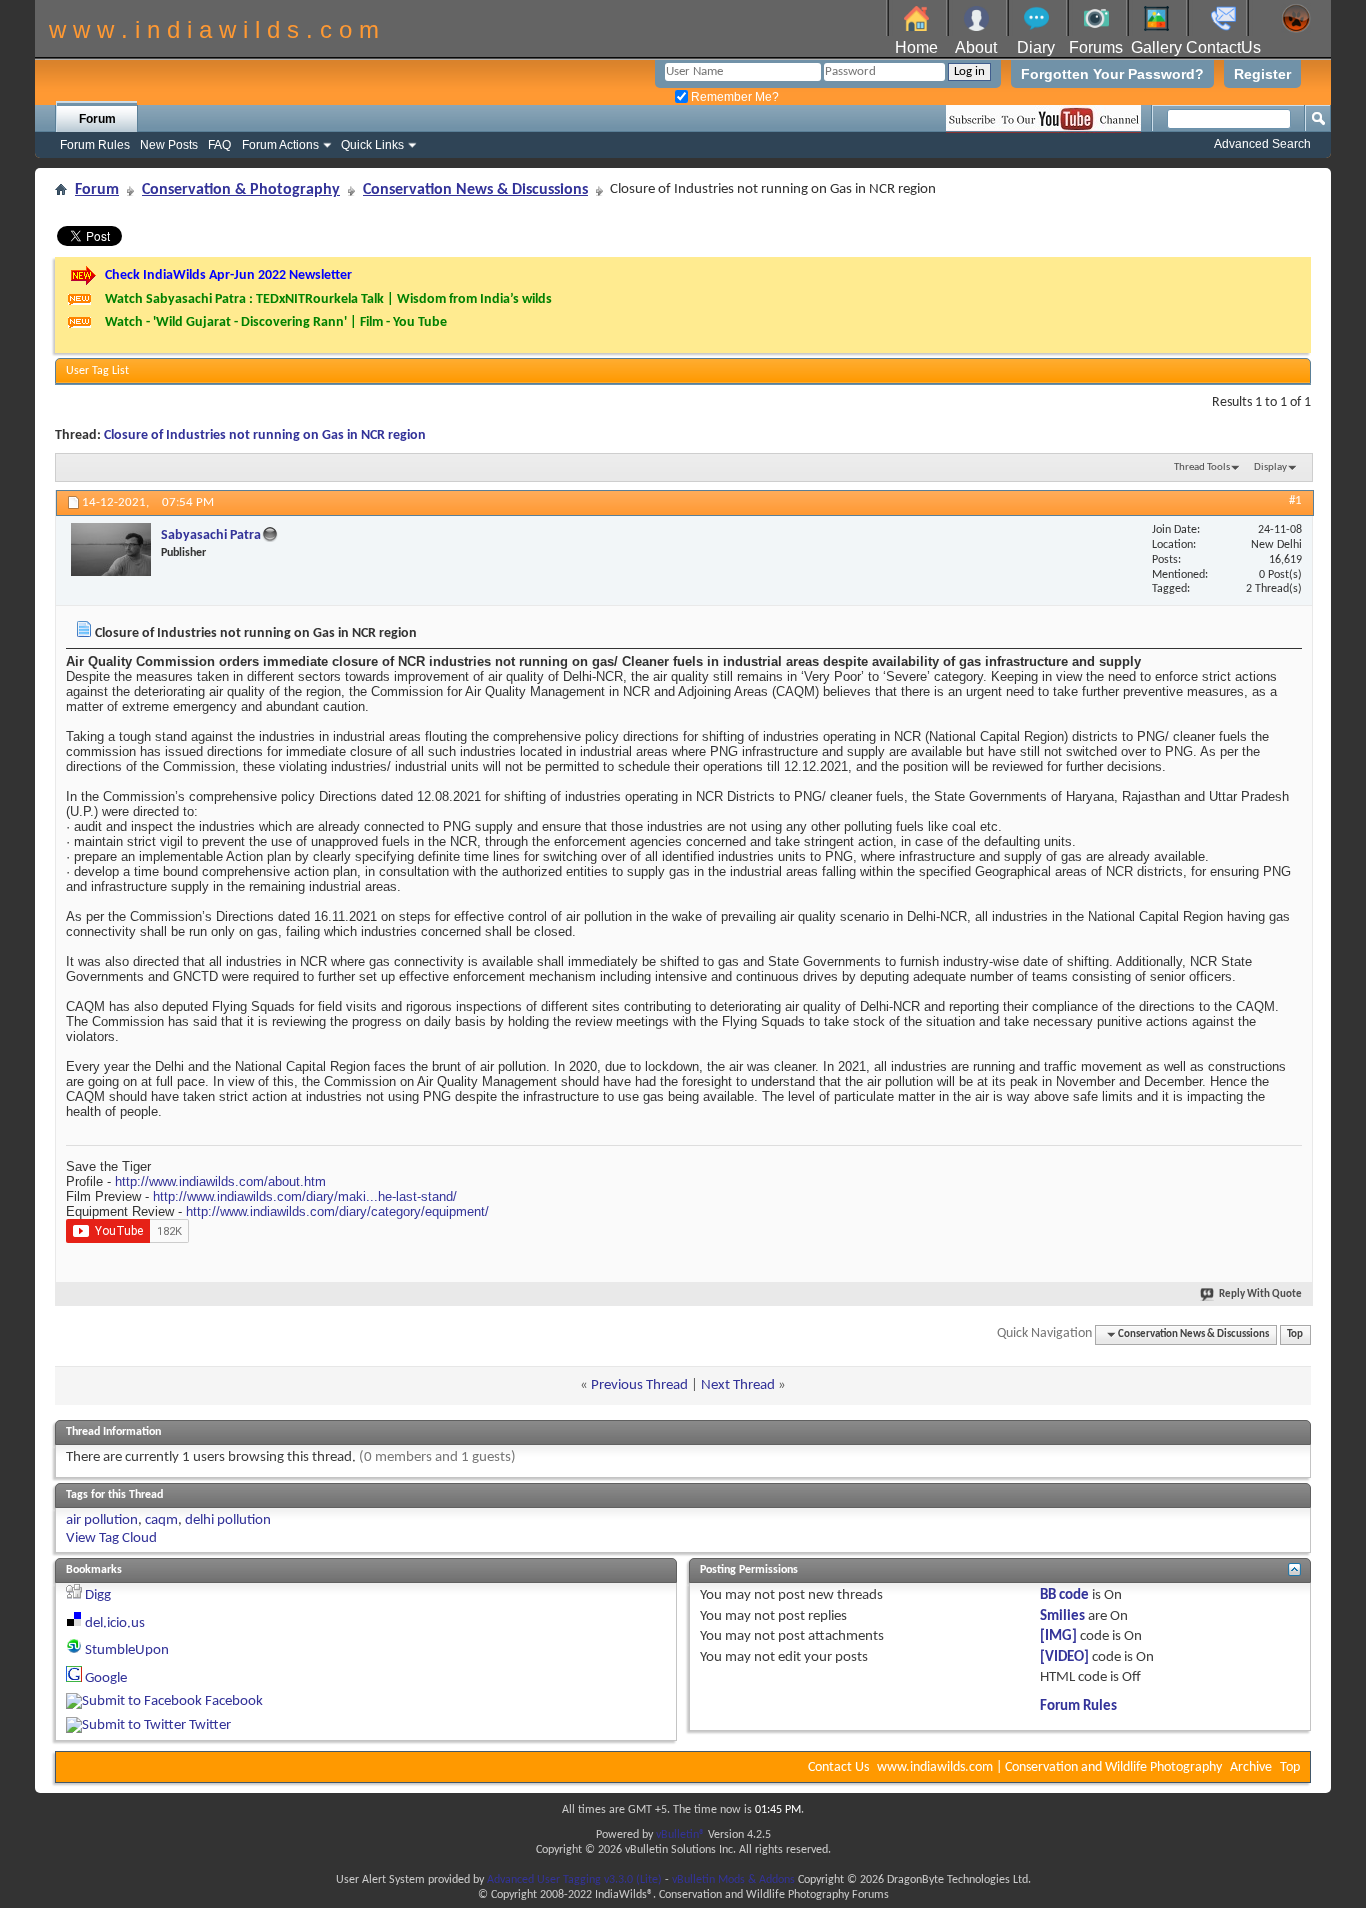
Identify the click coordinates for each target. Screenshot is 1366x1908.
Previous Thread (639, 1385)
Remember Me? (733, 97)
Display (1270, 467)
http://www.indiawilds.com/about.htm (220, 1181)
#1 (1295, 500)
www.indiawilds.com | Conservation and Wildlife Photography (1049, 1767)
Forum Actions (280, 145)
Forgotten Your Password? (1112, 74)
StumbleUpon (127, 1650)
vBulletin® (680, 1835)
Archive (1251, 1767)
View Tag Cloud (111, 1538)
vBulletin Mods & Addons (733, 1880)
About (976, 47)
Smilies (1062, 1616)
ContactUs (1223, 47)
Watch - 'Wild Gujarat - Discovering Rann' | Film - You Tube (276, 322)
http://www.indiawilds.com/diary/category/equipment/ (337, 1211)
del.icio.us (115, 1623)
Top (1295, 1334)
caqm (161, 1520)
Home (916, 47)
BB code (1064, 1595)
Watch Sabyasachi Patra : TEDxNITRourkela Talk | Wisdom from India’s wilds (328, 299)
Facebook (234, 1701)
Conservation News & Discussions (475, 190)
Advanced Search (1262, 144)
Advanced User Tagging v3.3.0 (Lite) (574, 1880)
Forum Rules (95, 145)
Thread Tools (1202, 467)
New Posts (169, 145)
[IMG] (1058, 1636)
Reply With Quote (1260, 1294)
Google (106, 1678)
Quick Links (372, 145)
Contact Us (838, 1767)
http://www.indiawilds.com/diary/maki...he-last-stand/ (305, 1196)
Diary (1036, 47)
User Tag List (97, 371)
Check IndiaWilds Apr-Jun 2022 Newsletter (228, 275)
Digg (98, 1595)
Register (1262, 74)
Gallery (1156, 47)
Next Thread (738, 1385)
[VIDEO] (1064, 1657)
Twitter (210, 1725)
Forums (1096, 47)
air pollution (102, 1520)
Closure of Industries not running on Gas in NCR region (265, 435)
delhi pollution (228, 1520)
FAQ (219, 145)
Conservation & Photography (241, 190)
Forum (97, 119)
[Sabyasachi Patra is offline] (111, 549)
